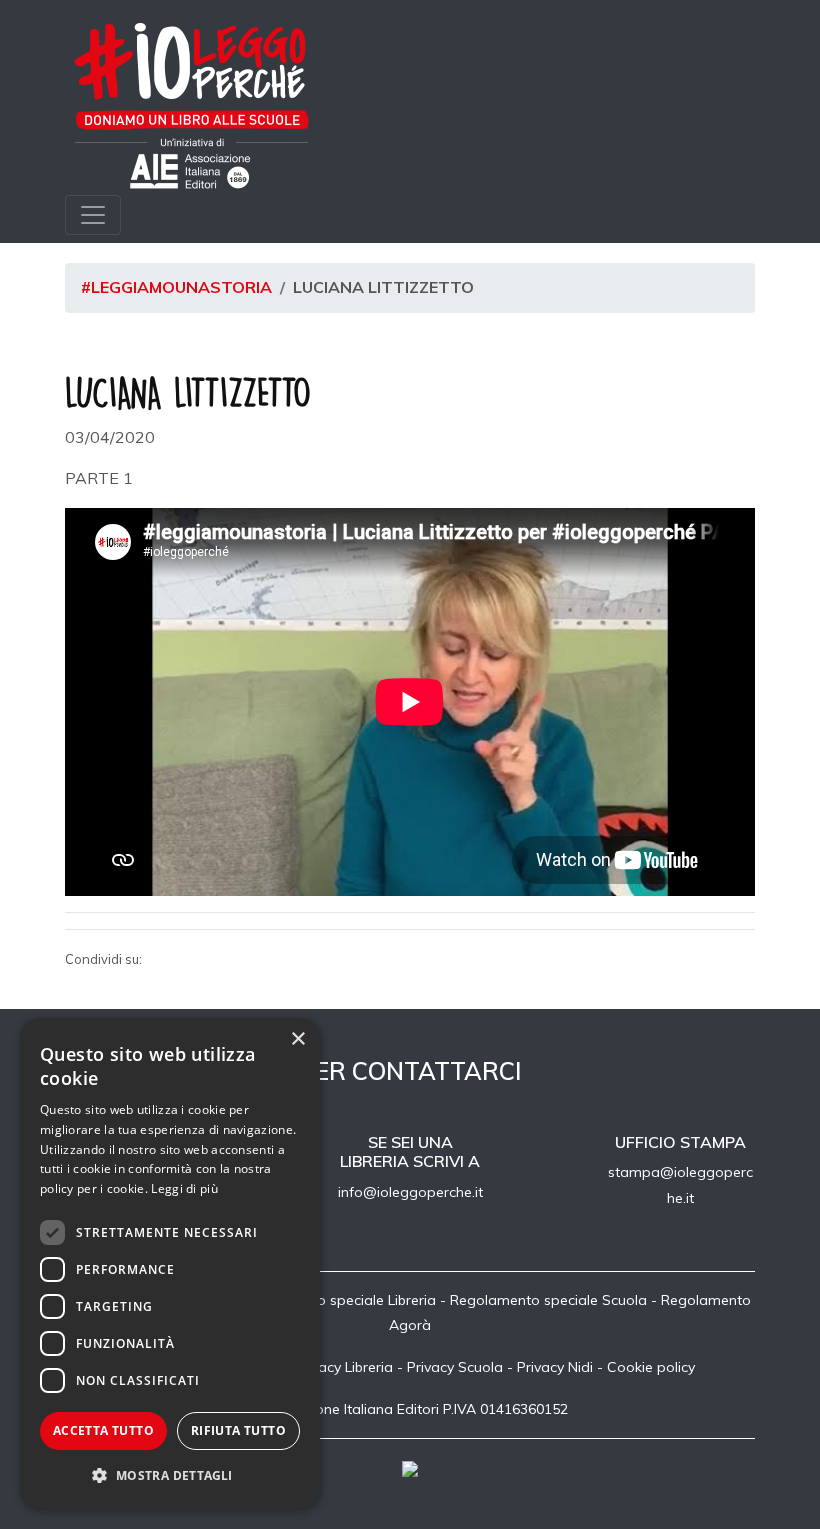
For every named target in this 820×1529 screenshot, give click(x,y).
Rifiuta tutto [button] (238, 1430)
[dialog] (170, 1263)
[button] (170, 1476)
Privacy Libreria (343, 1367)
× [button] (297, 1039)
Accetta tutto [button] (103, 1430)
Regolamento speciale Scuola (548, 1300)
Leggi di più (184, 1188)
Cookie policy (651, 1367)
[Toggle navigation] (93, 215)
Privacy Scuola (455, 1367)
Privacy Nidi (555, 1367)
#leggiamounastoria (176, 287)
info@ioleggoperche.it (410, 1192)
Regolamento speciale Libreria (336, 1300)
